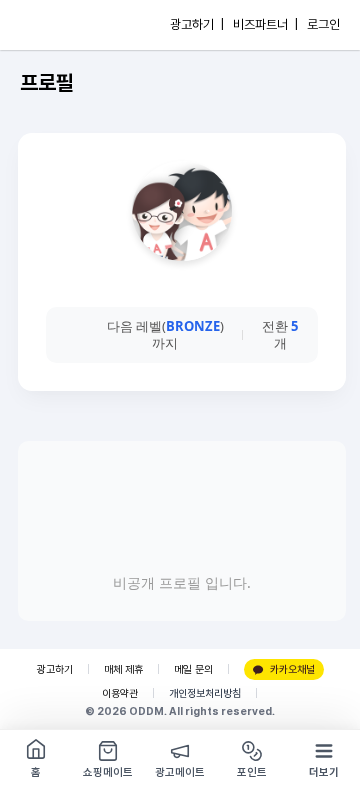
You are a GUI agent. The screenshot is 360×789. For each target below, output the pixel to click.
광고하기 (55, 669)
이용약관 (120, 693)
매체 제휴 (123, 669)
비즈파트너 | (265, 24)
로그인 (323, 24)
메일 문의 (193, 669)
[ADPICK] (57, 25)
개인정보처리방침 (205, 693)
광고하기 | (197, 24)
